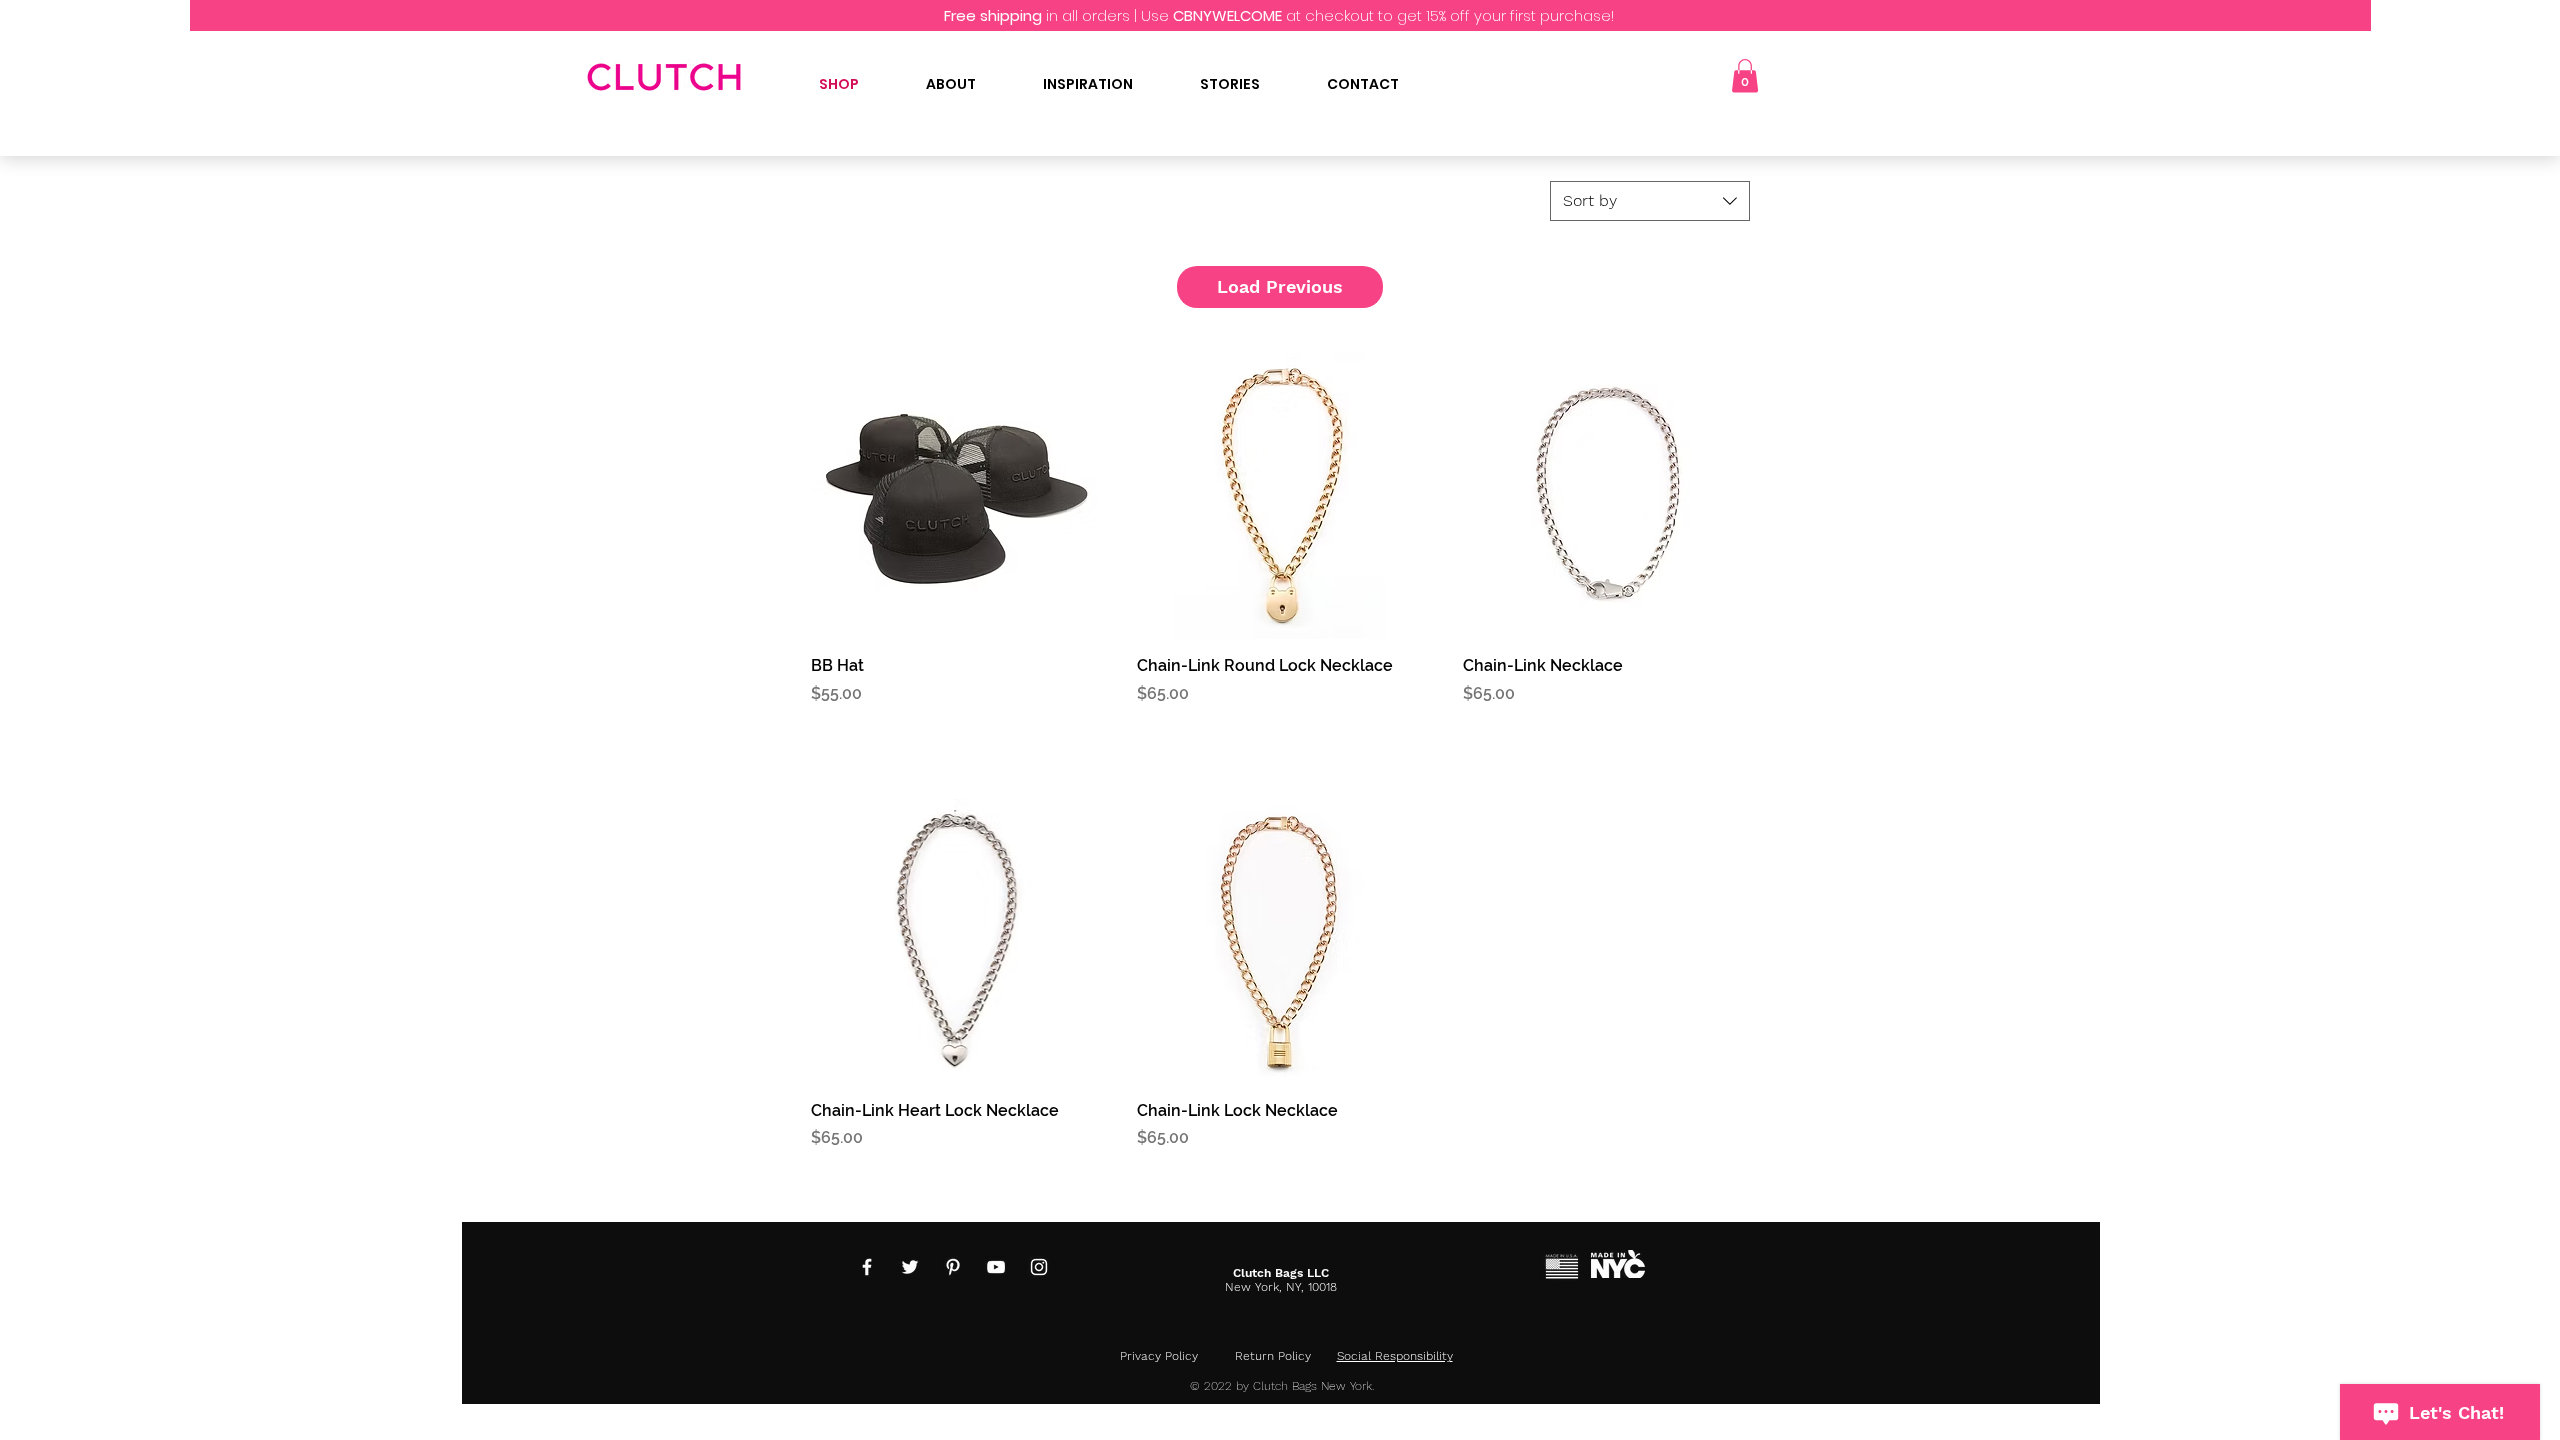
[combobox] (1650, 201)
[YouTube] (996, 1267)
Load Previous (1280, 286)
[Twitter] (910, 1267)
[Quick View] (954, 496)
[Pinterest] (953, 1267)
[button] (1745, 75)
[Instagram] (1039, 1267)
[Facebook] (867, 1267)
